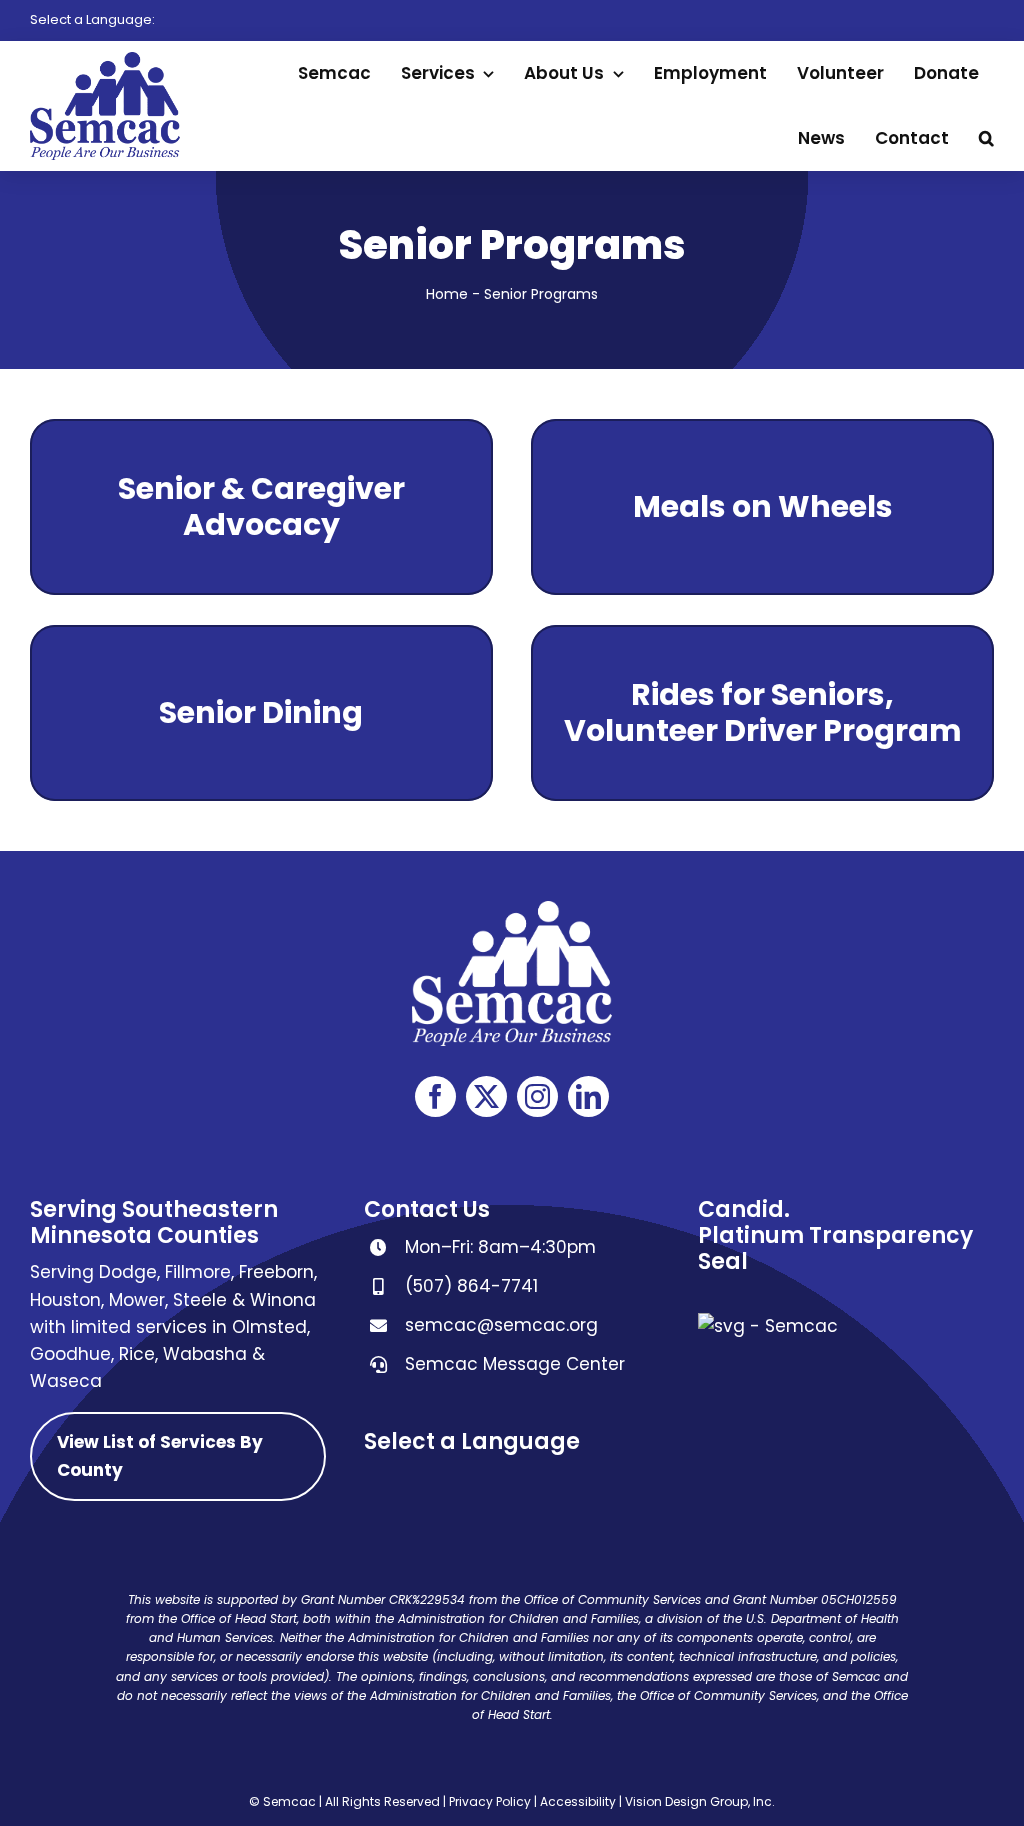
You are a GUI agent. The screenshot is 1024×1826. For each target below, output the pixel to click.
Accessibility (578, 1801)
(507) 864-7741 (471, 1286)
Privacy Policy (490, 1801)
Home (447, 294)
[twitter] (486, 1096)
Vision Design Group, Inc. (700, 1801)
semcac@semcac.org (501, 1325)
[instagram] (537, 1096)
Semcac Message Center (515, 1364)
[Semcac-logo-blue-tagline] (105, 60)
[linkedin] (588, 1096)
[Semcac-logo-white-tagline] (512, 909)
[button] (986, 138)
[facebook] (435, 1096)
